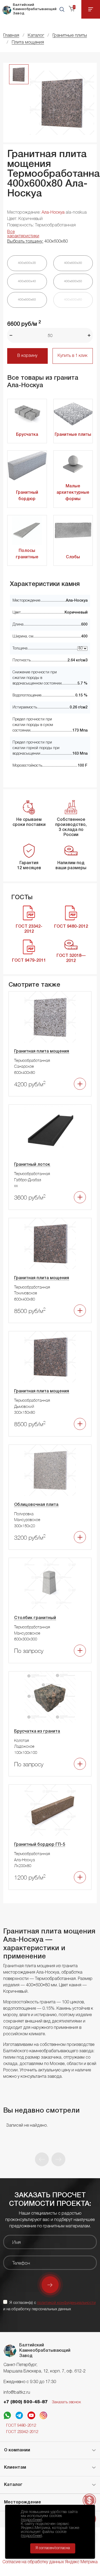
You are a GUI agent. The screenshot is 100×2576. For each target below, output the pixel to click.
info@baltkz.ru (17, 2393)
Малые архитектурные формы (73, 493)
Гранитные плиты (73, 435)
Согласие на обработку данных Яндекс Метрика (50, 2562)
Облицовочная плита (36, 1505)
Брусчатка (27, 435)
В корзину (27, 356)
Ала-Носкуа (53, 213)
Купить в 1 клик (73, 356)
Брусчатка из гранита (37, 1732)
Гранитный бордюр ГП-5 (40, 1845)
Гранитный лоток (32, 1165)
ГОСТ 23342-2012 (22, 2432)
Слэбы (73, 557)
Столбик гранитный (35, 1618)
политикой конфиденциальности (66, 2303)
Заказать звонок (66, 2402)
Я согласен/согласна (53, 2548)
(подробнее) (31, 2520)
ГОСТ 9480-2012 (21, 2426)
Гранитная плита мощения (42, 1051)
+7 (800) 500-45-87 (26, 2402)
